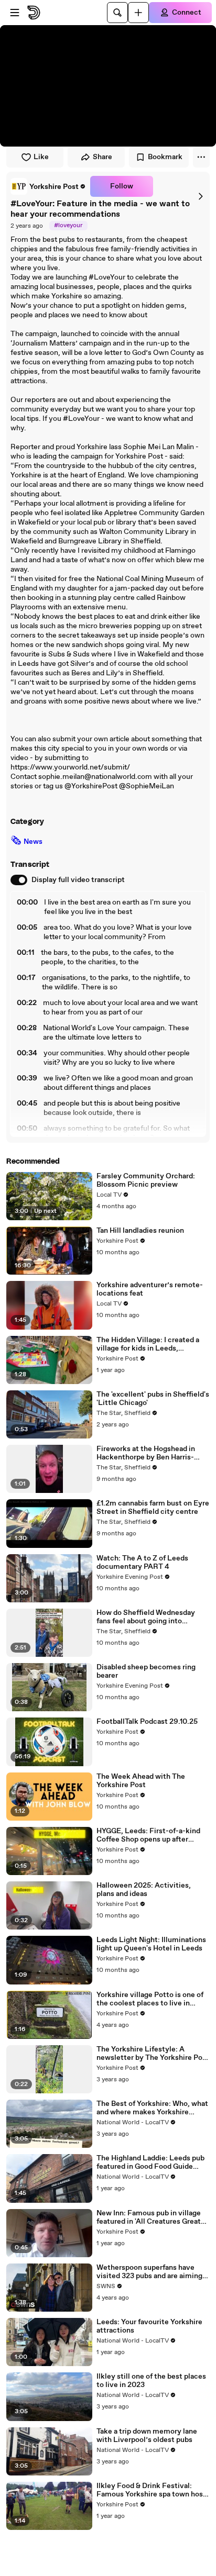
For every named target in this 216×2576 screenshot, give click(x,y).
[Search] (117, 13)
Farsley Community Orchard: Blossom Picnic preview (146, 1180)
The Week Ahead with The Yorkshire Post (141, 1781)
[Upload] (138, 13)
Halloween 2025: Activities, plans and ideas (144, 1890)
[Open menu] (15, 13)
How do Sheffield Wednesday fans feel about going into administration (146, 1617)
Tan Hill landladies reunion (140, 1231)
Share (102, 157)
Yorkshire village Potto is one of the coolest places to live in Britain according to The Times (150, 1999)
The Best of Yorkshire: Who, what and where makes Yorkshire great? (152, 2108)
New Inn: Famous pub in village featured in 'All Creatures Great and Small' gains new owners (149, 2217)
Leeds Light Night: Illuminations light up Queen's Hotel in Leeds (151, 1944)
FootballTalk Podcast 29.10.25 (147, 1722)
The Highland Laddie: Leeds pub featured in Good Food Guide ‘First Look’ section (150, 2162)
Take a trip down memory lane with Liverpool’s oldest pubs (147, 2436)
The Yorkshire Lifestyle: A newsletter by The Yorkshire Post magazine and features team (153, 2054)
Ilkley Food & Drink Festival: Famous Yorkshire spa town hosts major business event (153, 2490)
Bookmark (165, 157)
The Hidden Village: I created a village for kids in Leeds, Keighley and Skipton (148, 1344)
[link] (48, 186)
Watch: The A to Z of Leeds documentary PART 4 (142, 1563)
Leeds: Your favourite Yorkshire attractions (149, 2326)
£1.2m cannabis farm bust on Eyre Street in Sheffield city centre (153, 1508)
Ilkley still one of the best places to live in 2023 (151, 2381)
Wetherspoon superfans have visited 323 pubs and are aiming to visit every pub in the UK (149, 2272)
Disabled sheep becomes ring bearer (146, 1671)
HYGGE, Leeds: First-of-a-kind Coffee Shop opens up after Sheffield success (148, 1835)
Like (41, 157)
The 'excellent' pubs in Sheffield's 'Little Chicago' (153, 1399)
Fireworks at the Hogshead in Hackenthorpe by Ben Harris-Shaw (146, 1453)
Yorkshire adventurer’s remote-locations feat (150, 1289)
